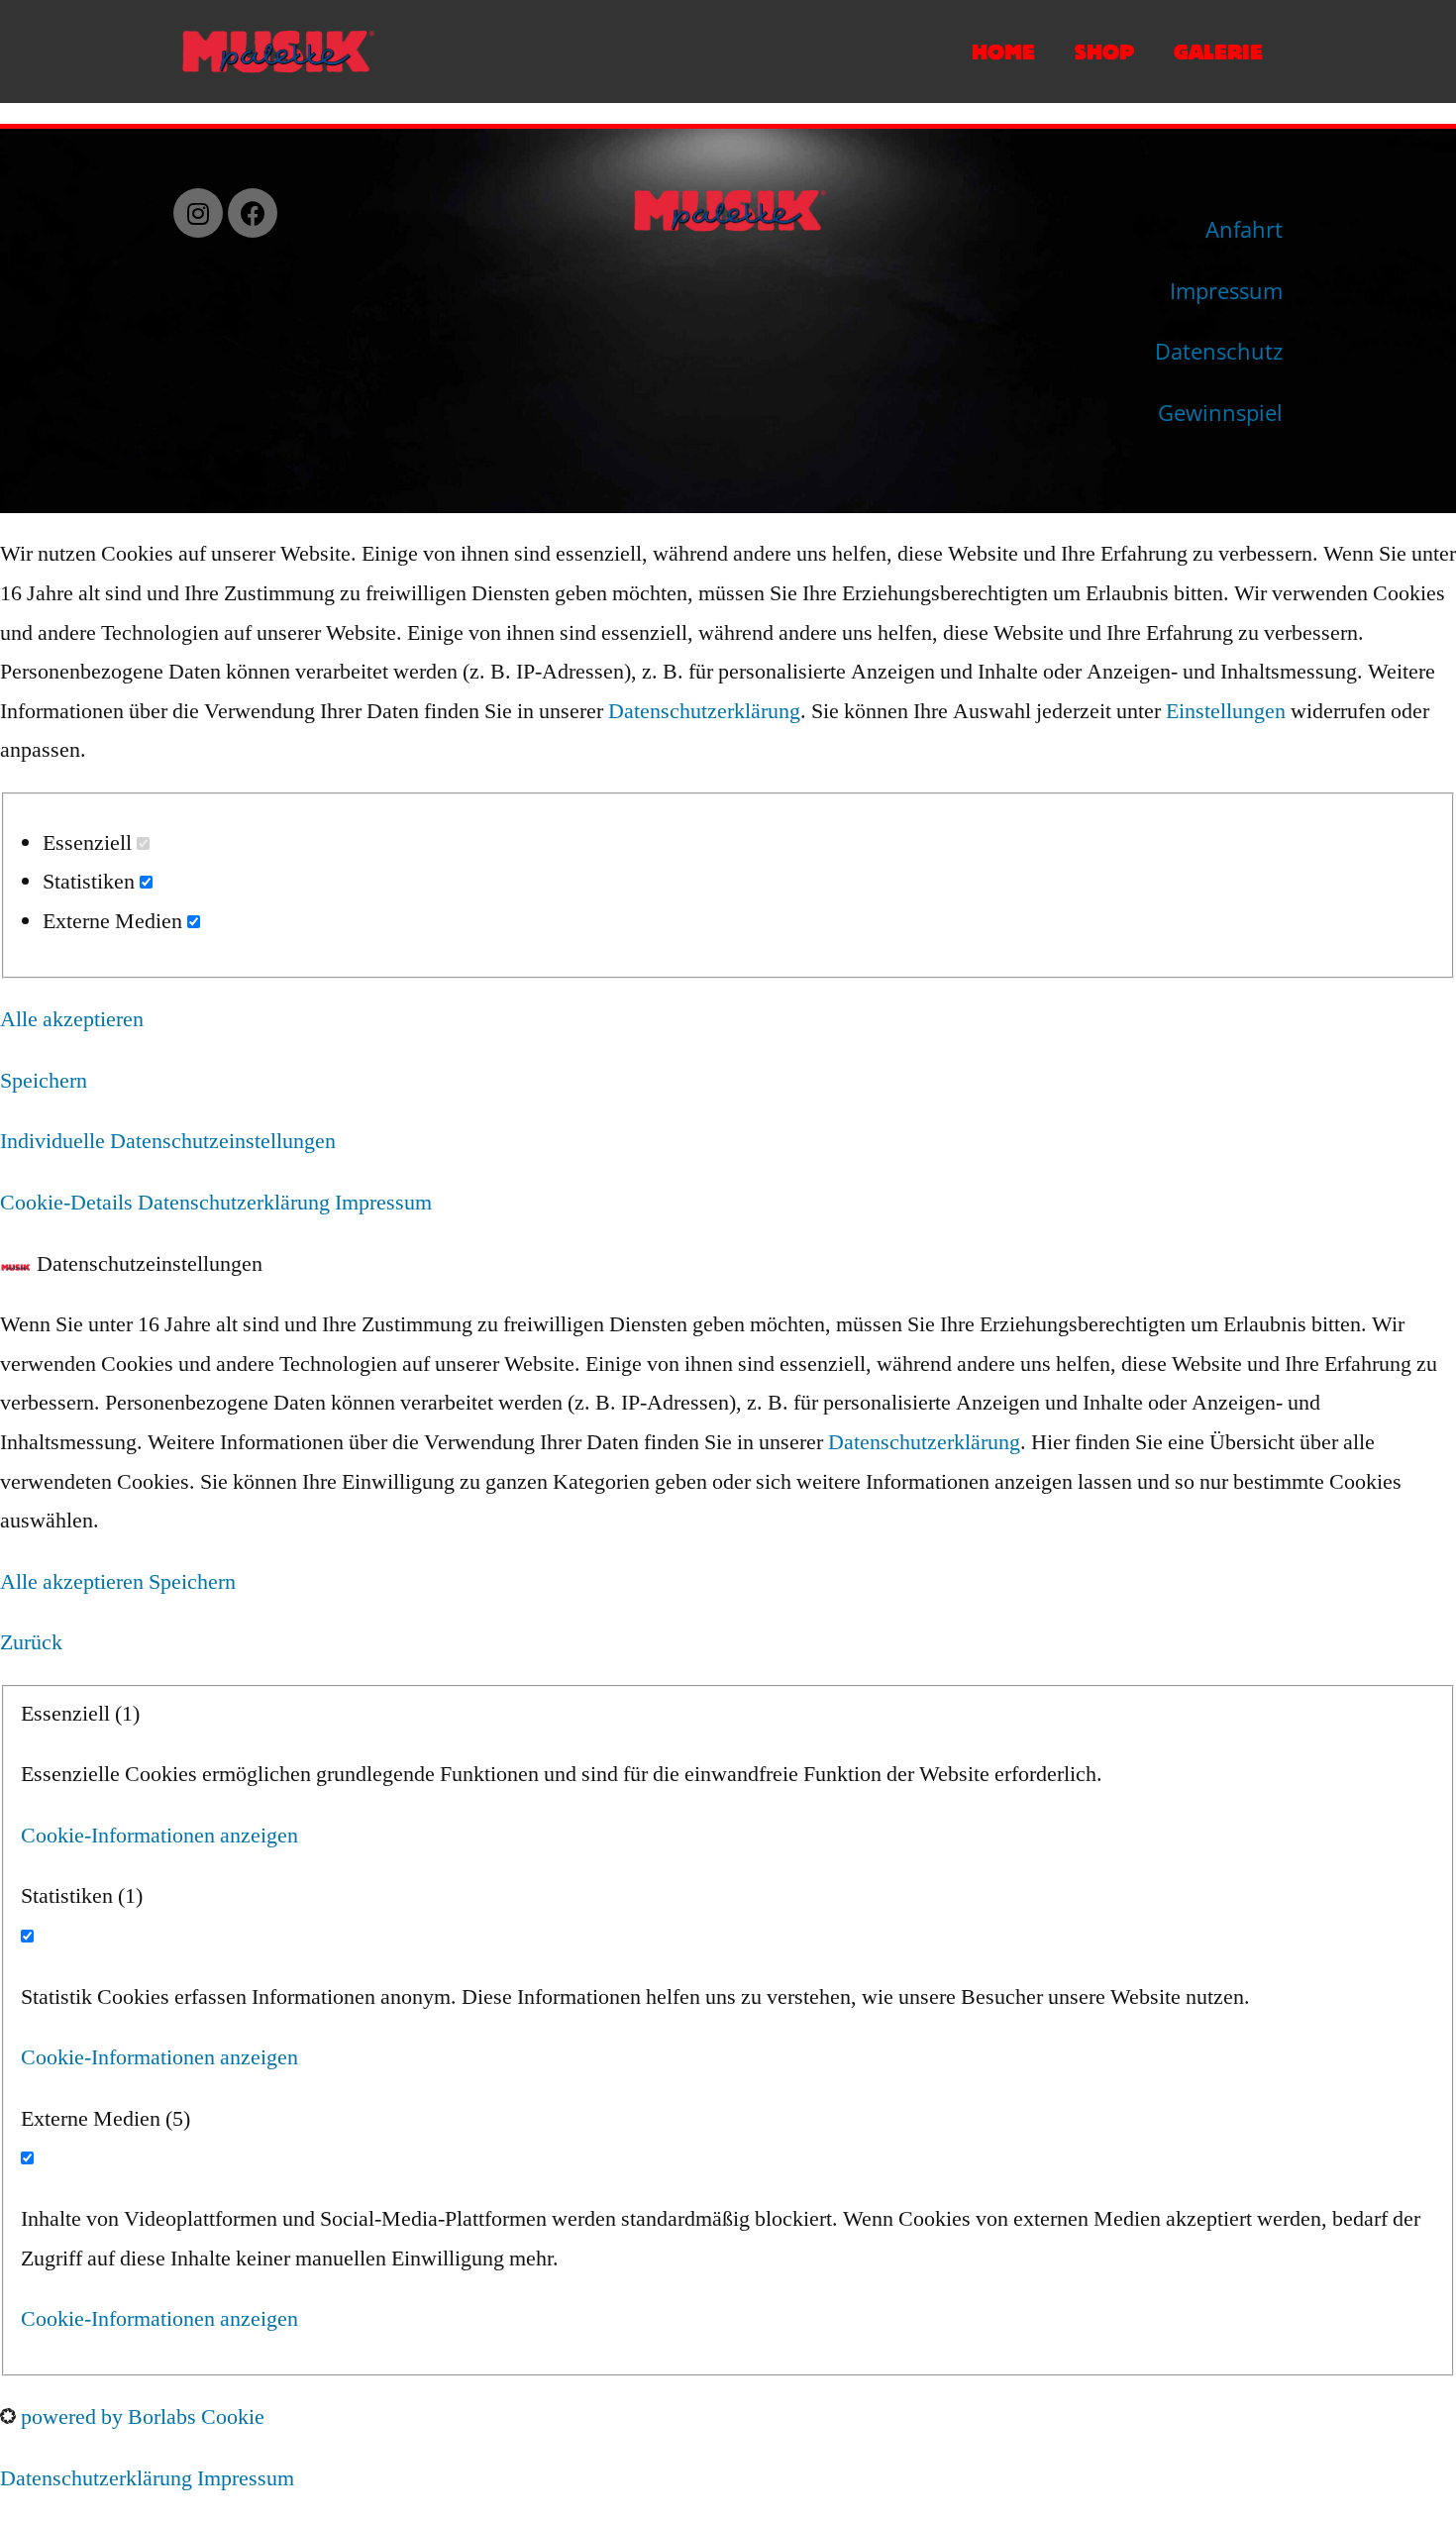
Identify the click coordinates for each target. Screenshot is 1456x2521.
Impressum (1226, 290)
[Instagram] (198, 213)
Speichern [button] (44, 1081)
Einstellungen (1226, 711)
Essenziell (90, 843)
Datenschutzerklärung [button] (236, 1203)
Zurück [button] (31, 1642)
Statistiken (91, 882)
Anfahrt (1244, 229)
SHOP (1104, 52)
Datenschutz (1219, 351)
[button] (159, 1836)
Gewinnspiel (1220, 412)
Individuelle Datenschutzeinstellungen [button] (168, 1141)
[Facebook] (253, 213)
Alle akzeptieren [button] (72, 1019)
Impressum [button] (383, 1203)
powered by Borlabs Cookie (140, 2417)
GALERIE (1218, 52)
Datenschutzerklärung (704, 711)
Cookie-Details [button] (69, 1203)
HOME (1003, 52)
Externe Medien (115, 921)
